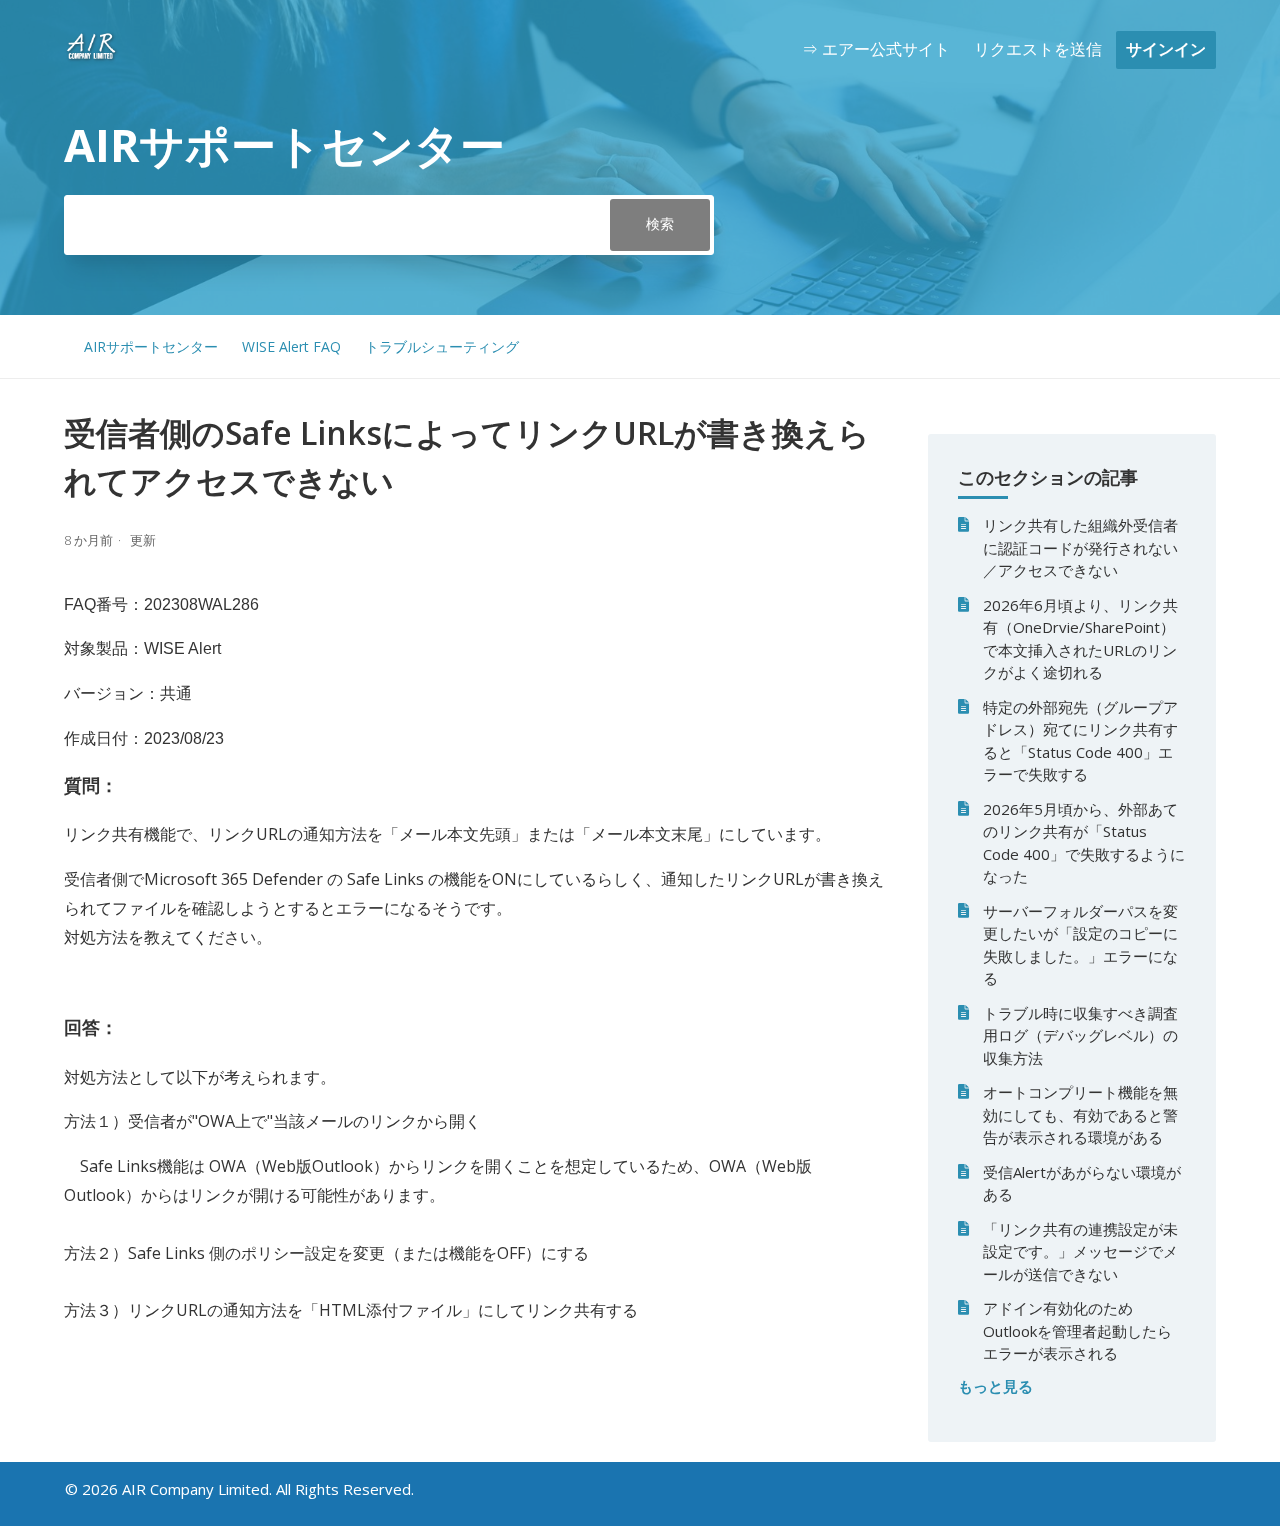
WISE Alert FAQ (291, 346)
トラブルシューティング (442, 346)
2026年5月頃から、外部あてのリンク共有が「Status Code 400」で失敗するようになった (1084, 843)
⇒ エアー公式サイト (876, 49)
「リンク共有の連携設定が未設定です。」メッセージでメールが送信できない (1080, 1251)
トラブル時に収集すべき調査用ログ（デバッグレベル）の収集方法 (1080, 1035)
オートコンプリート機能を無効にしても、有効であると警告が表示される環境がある (1080, 1114)
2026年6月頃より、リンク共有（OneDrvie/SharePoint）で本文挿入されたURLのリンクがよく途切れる (1080, 639)
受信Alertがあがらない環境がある (1082, 1183)
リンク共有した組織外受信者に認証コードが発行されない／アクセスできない (1080, 547)
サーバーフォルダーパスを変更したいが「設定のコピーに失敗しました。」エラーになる (1080, 945)
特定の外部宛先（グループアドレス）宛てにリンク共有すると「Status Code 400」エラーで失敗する (1080, 741)
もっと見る (995, 1386)
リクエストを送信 (1038, 49)
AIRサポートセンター (151, 346)
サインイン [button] (1166, 49)
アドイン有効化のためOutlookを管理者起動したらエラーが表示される (1077, 1330)
